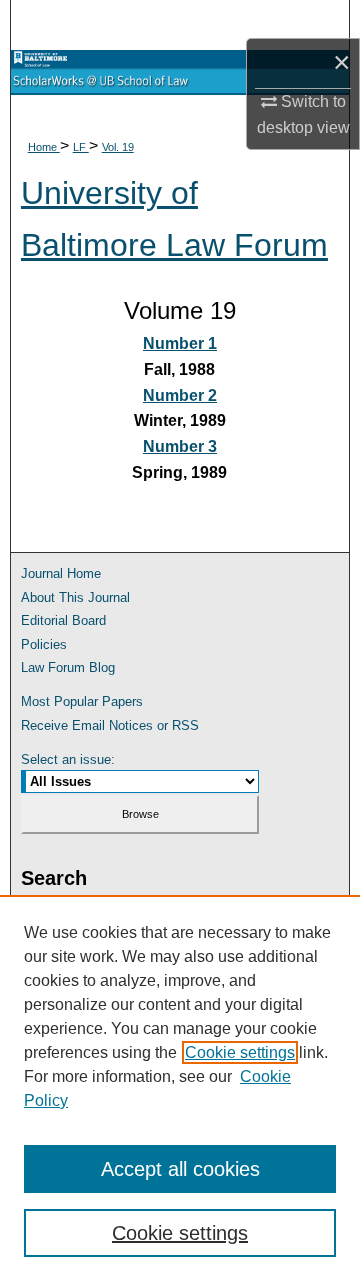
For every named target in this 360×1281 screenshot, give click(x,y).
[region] (180, 1088)
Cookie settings (240, 1052)
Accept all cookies (180, 1169)
